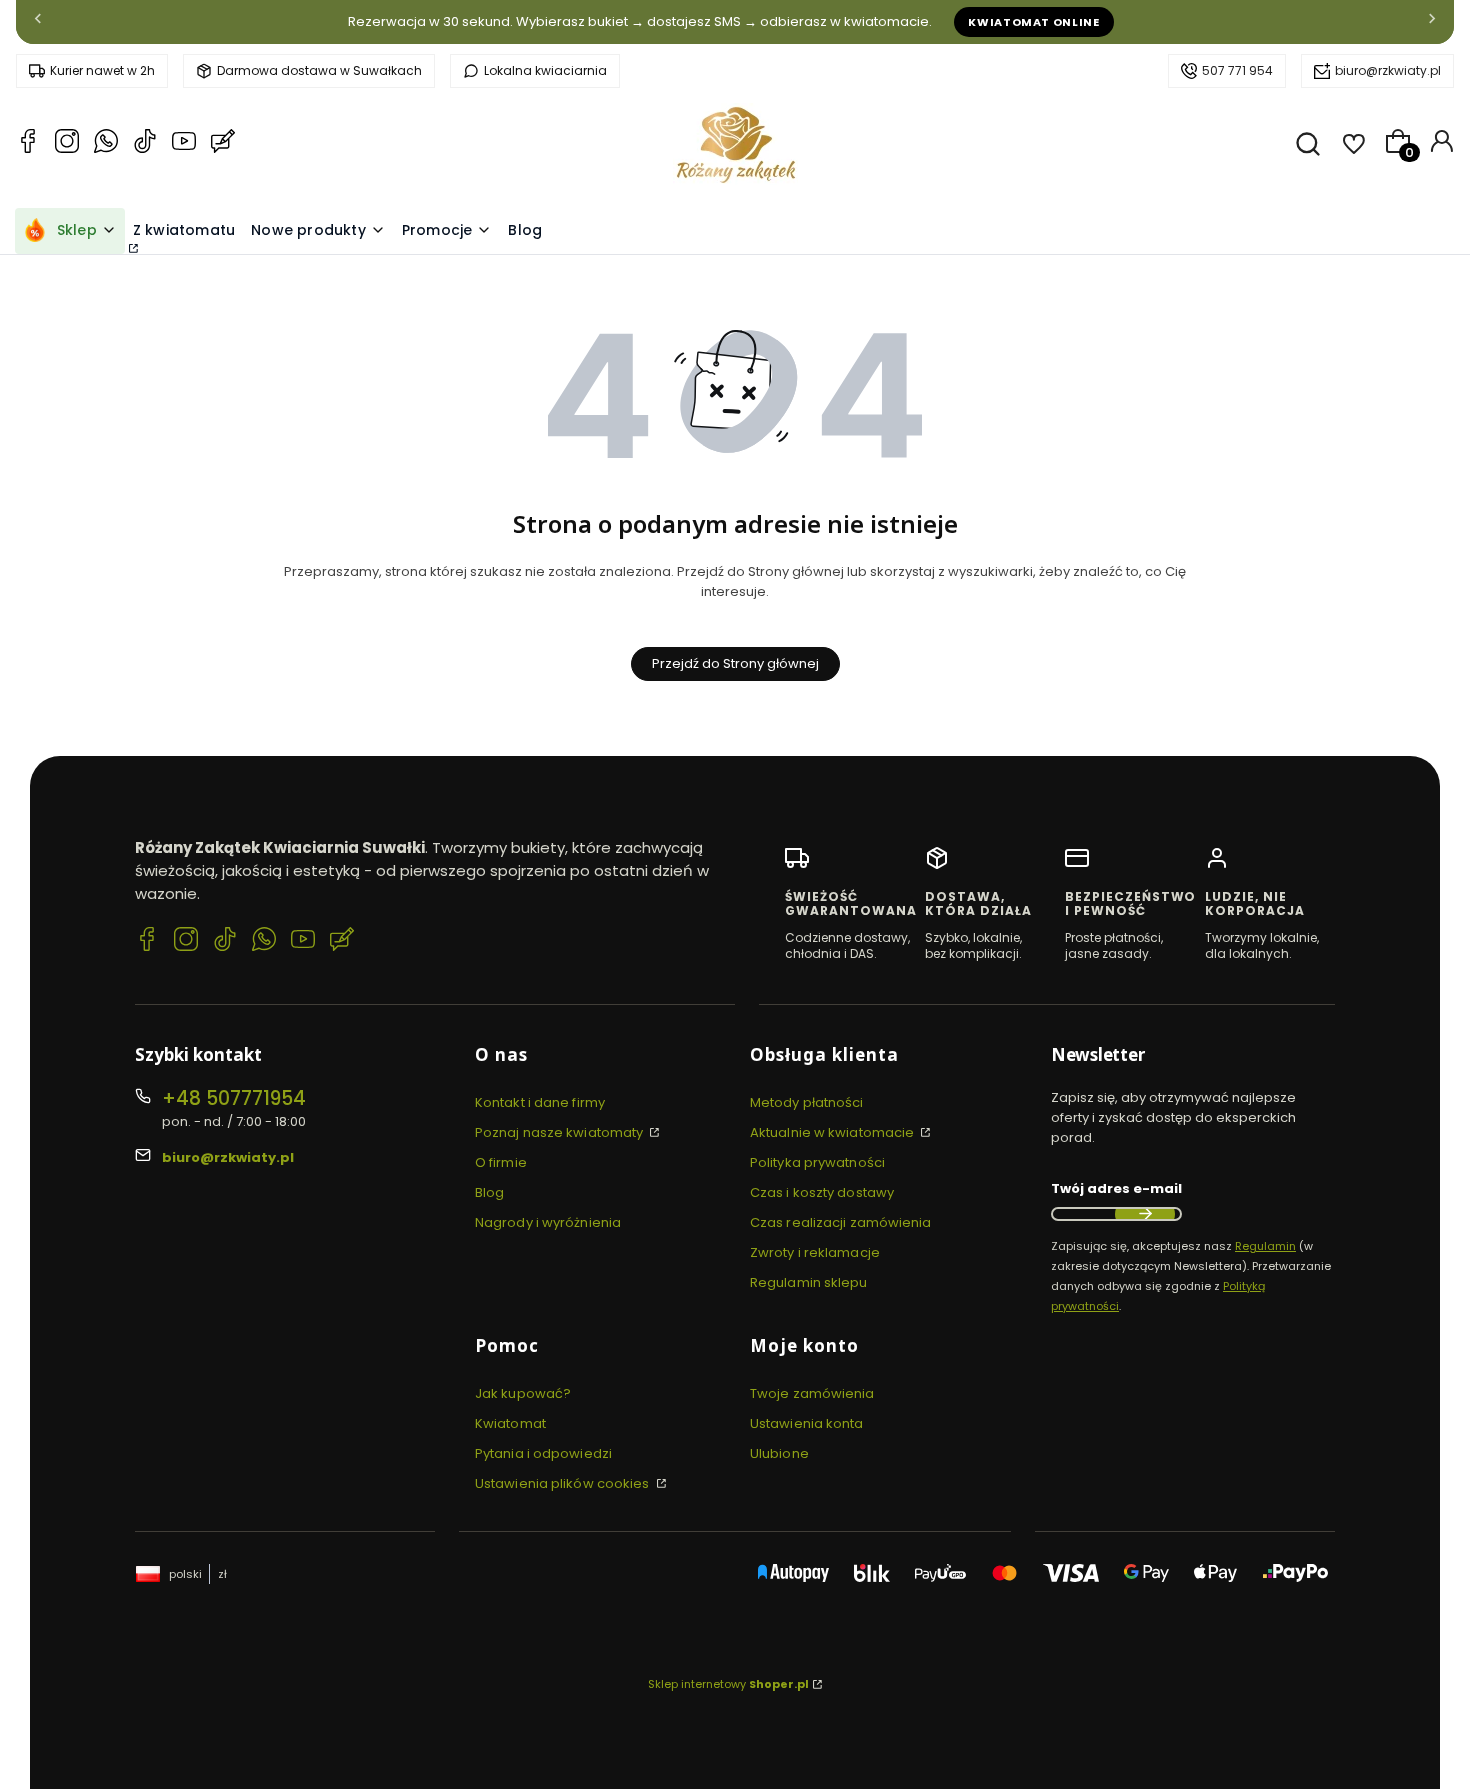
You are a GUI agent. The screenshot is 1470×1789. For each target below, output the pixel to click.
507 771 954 (1237, 70)
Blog (489, 1192)
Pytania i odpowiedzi (543, 1453)
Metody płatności (807, 1102)
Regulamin (1265, 1246)
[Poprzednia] (38, 22)
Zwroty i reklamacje (815, 1252)
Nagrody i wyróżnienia (548, 1222)
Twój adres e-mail (1116, 1188)
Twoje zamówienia (812, 1393)
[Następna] (1432, 22)
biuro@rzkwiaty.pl (1388, 70)
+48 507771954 (234, 1098)
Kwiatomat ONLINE (1034, 22)
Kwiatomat (510, 1423)
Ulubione (779, 1453)
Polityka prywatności (817, 1162)
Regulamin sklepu (809, 1282)
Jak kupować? (523, 1393)
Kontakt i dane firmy (540, 1102)
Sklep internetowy (728, 1684)
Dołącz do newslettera (1145, 1214)
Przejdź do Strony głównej (735, 663)
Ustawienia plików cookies (564, 1483)
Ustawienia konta (807, 1423)
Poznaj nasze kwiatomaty (560, 1132)
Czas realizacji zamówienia (841, 1222)
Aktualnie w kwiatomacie (833, 1132)
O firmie (501, 1162)
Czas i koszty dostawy (822, 1192)
